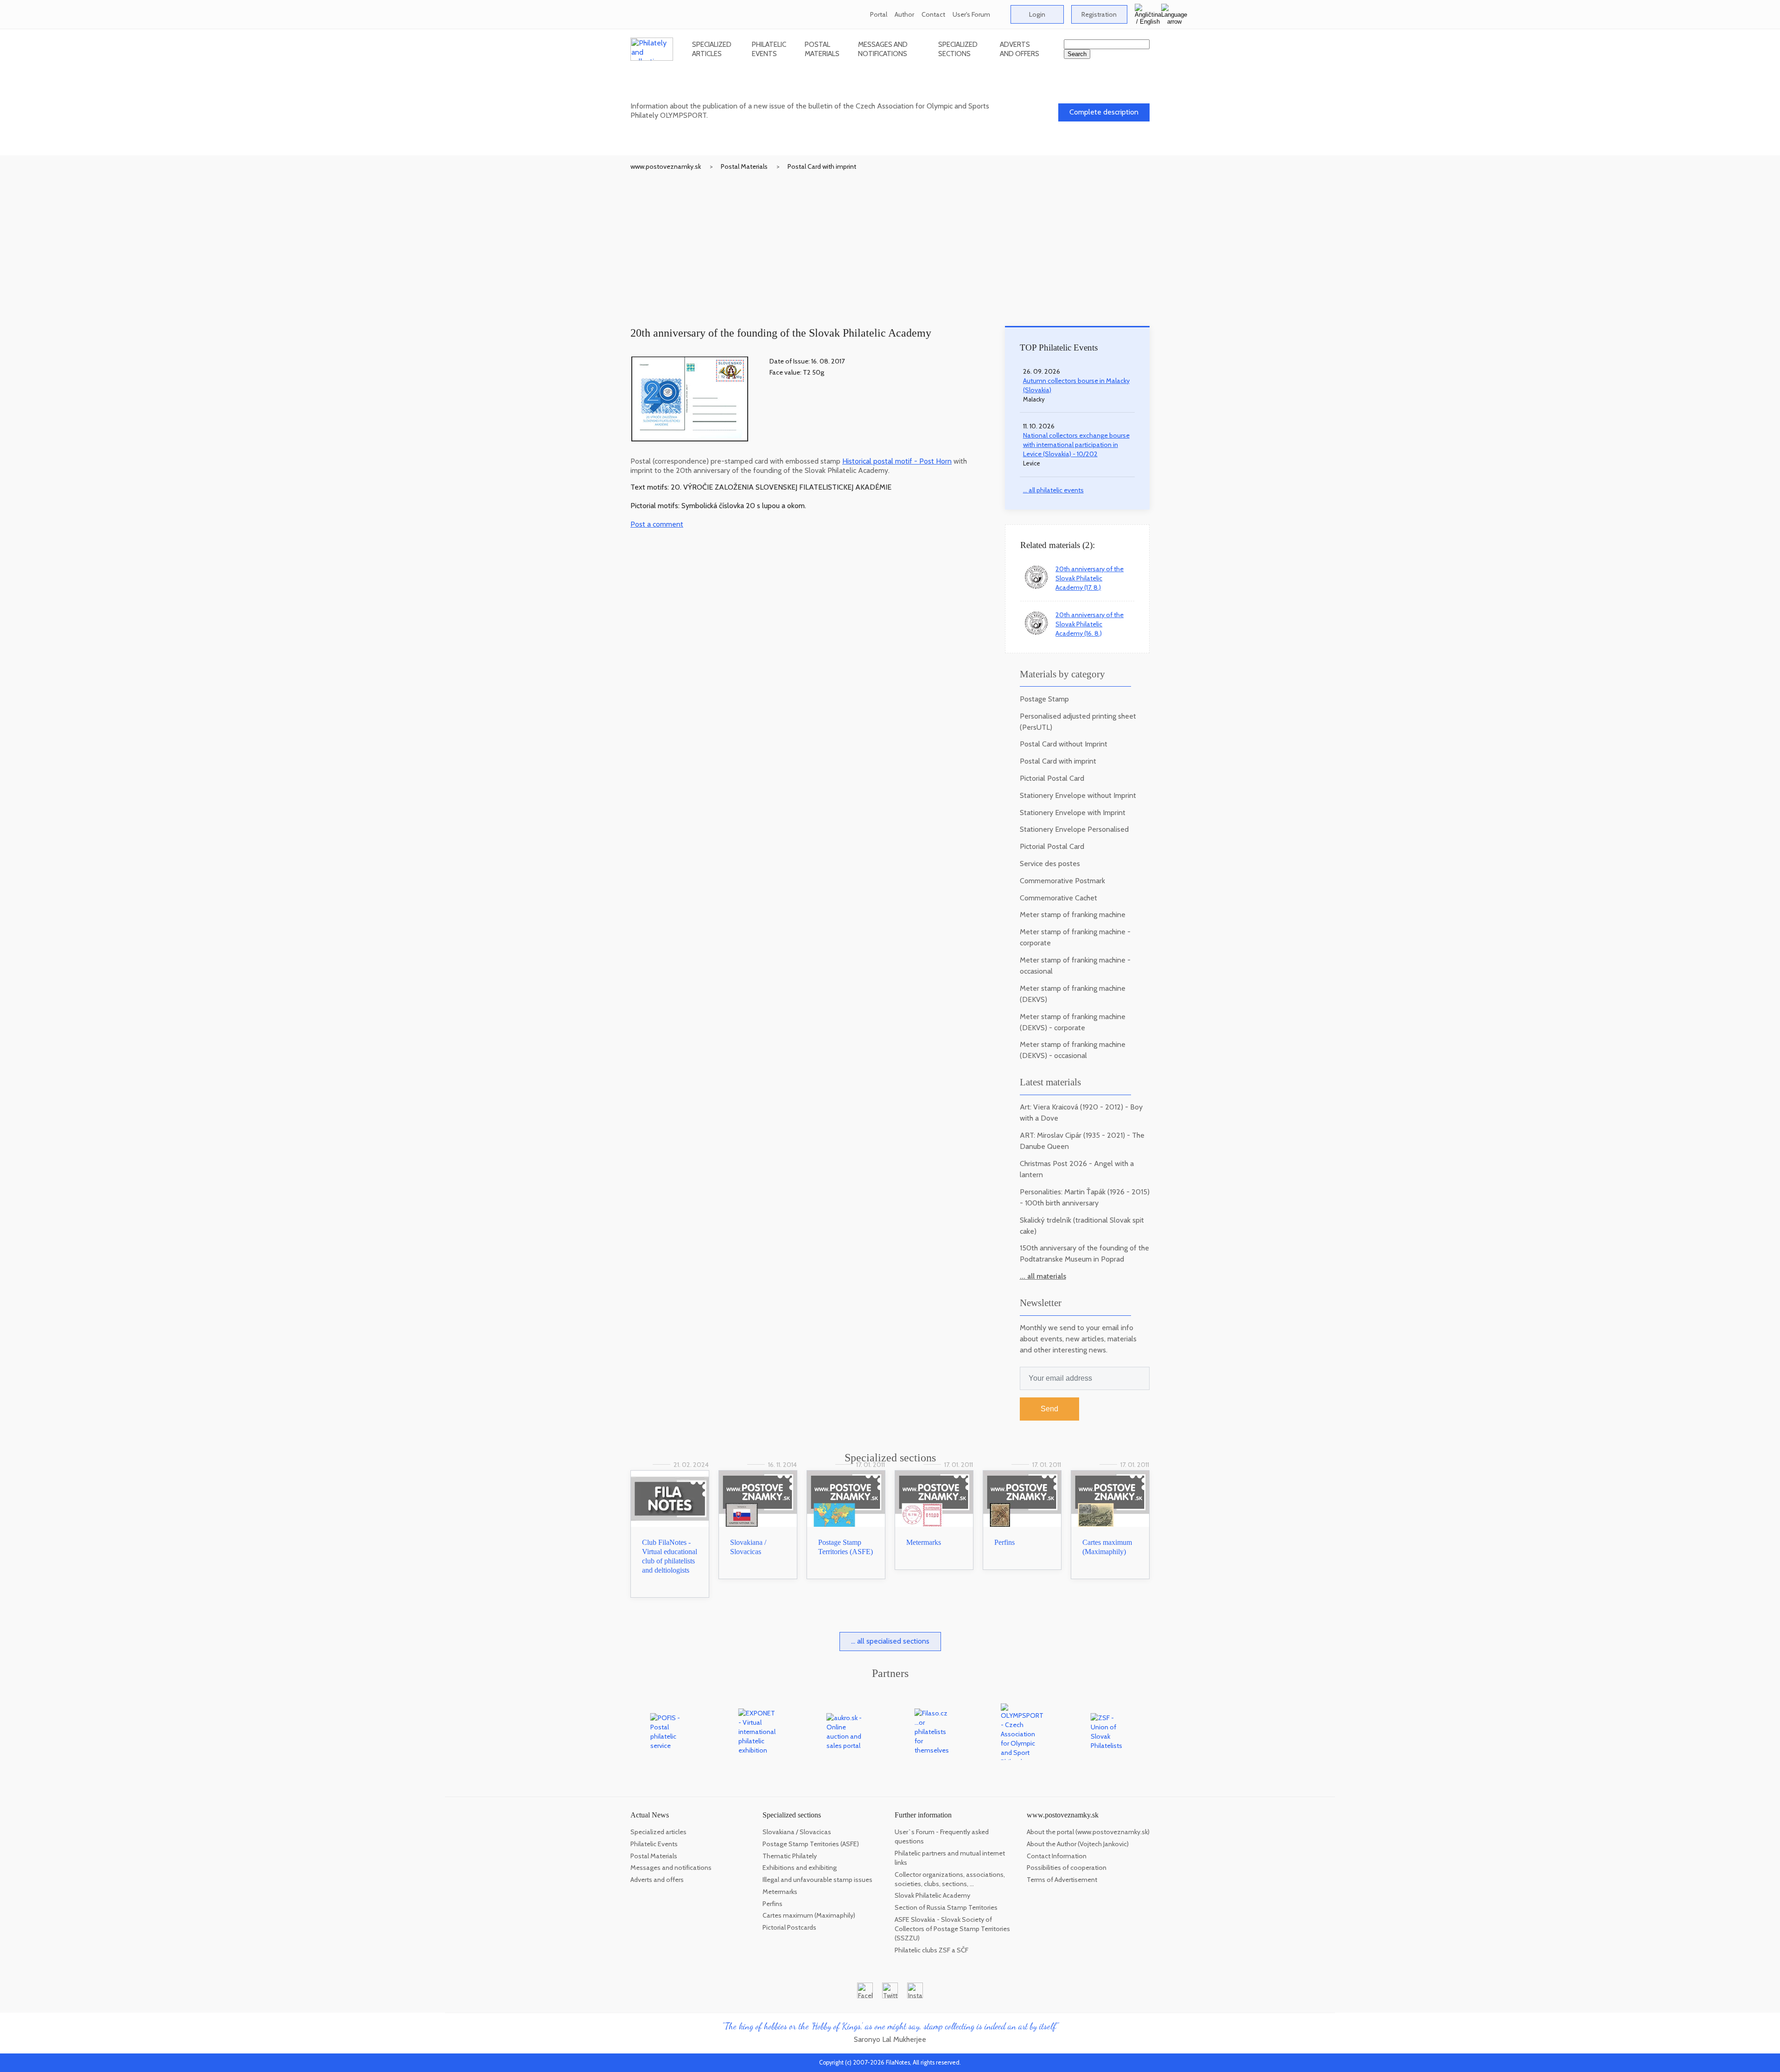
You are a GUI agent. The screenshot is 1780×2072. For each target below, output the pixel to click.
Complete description (1104, 112)
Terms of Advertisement (1062, 1880)
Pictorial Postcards (789, 1927)
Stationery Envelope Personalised (1074, 829)
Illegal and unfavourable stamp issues (817, 1880)
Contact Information (1057, 1856)
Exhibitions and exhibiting (800, 1868)
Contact (933, 14)
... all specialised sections (890, 1641)
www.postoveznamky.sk (666, 166)
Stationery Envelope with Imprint (1073, 813)
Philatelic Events (769, 49)
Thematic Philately (790, 1856)
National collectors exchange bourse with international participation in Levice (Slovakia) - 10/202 (1076, 445)
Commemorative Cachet (1058, 898)
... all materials (1043, 1276)
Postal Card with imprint (822, 166)
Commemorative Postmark (1062, 881)
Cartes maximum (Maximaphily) (809, 1915)
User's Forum (971, 14)
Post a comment (657, 524)
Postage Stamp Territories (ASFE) (811, 1844)
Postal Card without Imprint (1064, 744)
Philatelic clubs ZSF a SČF (931, 1950)
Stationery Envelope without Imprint (1078, 795)
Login (1037, 14)
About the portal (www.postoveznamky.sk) (1088, 1832)
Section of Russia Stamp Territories (946, 1907)
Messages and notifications (883, 49)
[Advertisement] (890, 241)
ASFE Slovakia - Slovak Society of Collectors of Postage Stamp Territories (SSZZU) (952, 1929)
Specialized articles (712, 49)
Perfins (1004, 1542)
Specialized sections (958, 49)
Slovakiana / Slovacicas (797, 1832)
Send (1049, 1409)
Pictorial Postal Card (1052, 778)
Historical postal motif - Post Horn (897, 461)
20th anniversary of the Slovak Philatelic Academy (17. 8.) (1090, 578)
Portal (879, 14)
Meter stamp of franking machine (1073, 915)
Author (904, 14)
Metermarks (924, 1542)
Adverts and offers (1020, 49)
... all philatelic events (1053, 490)
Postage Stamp (1044, 699)
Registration (1099, 14)
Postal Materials (822, 49)
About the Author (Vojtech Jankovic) (1078, 1844)
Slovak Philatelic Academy (932, 1895)
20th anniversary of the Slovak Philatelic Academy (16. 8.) (1090, 624)
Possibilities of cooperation (1067, 1868)
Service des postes (1050, 864)
